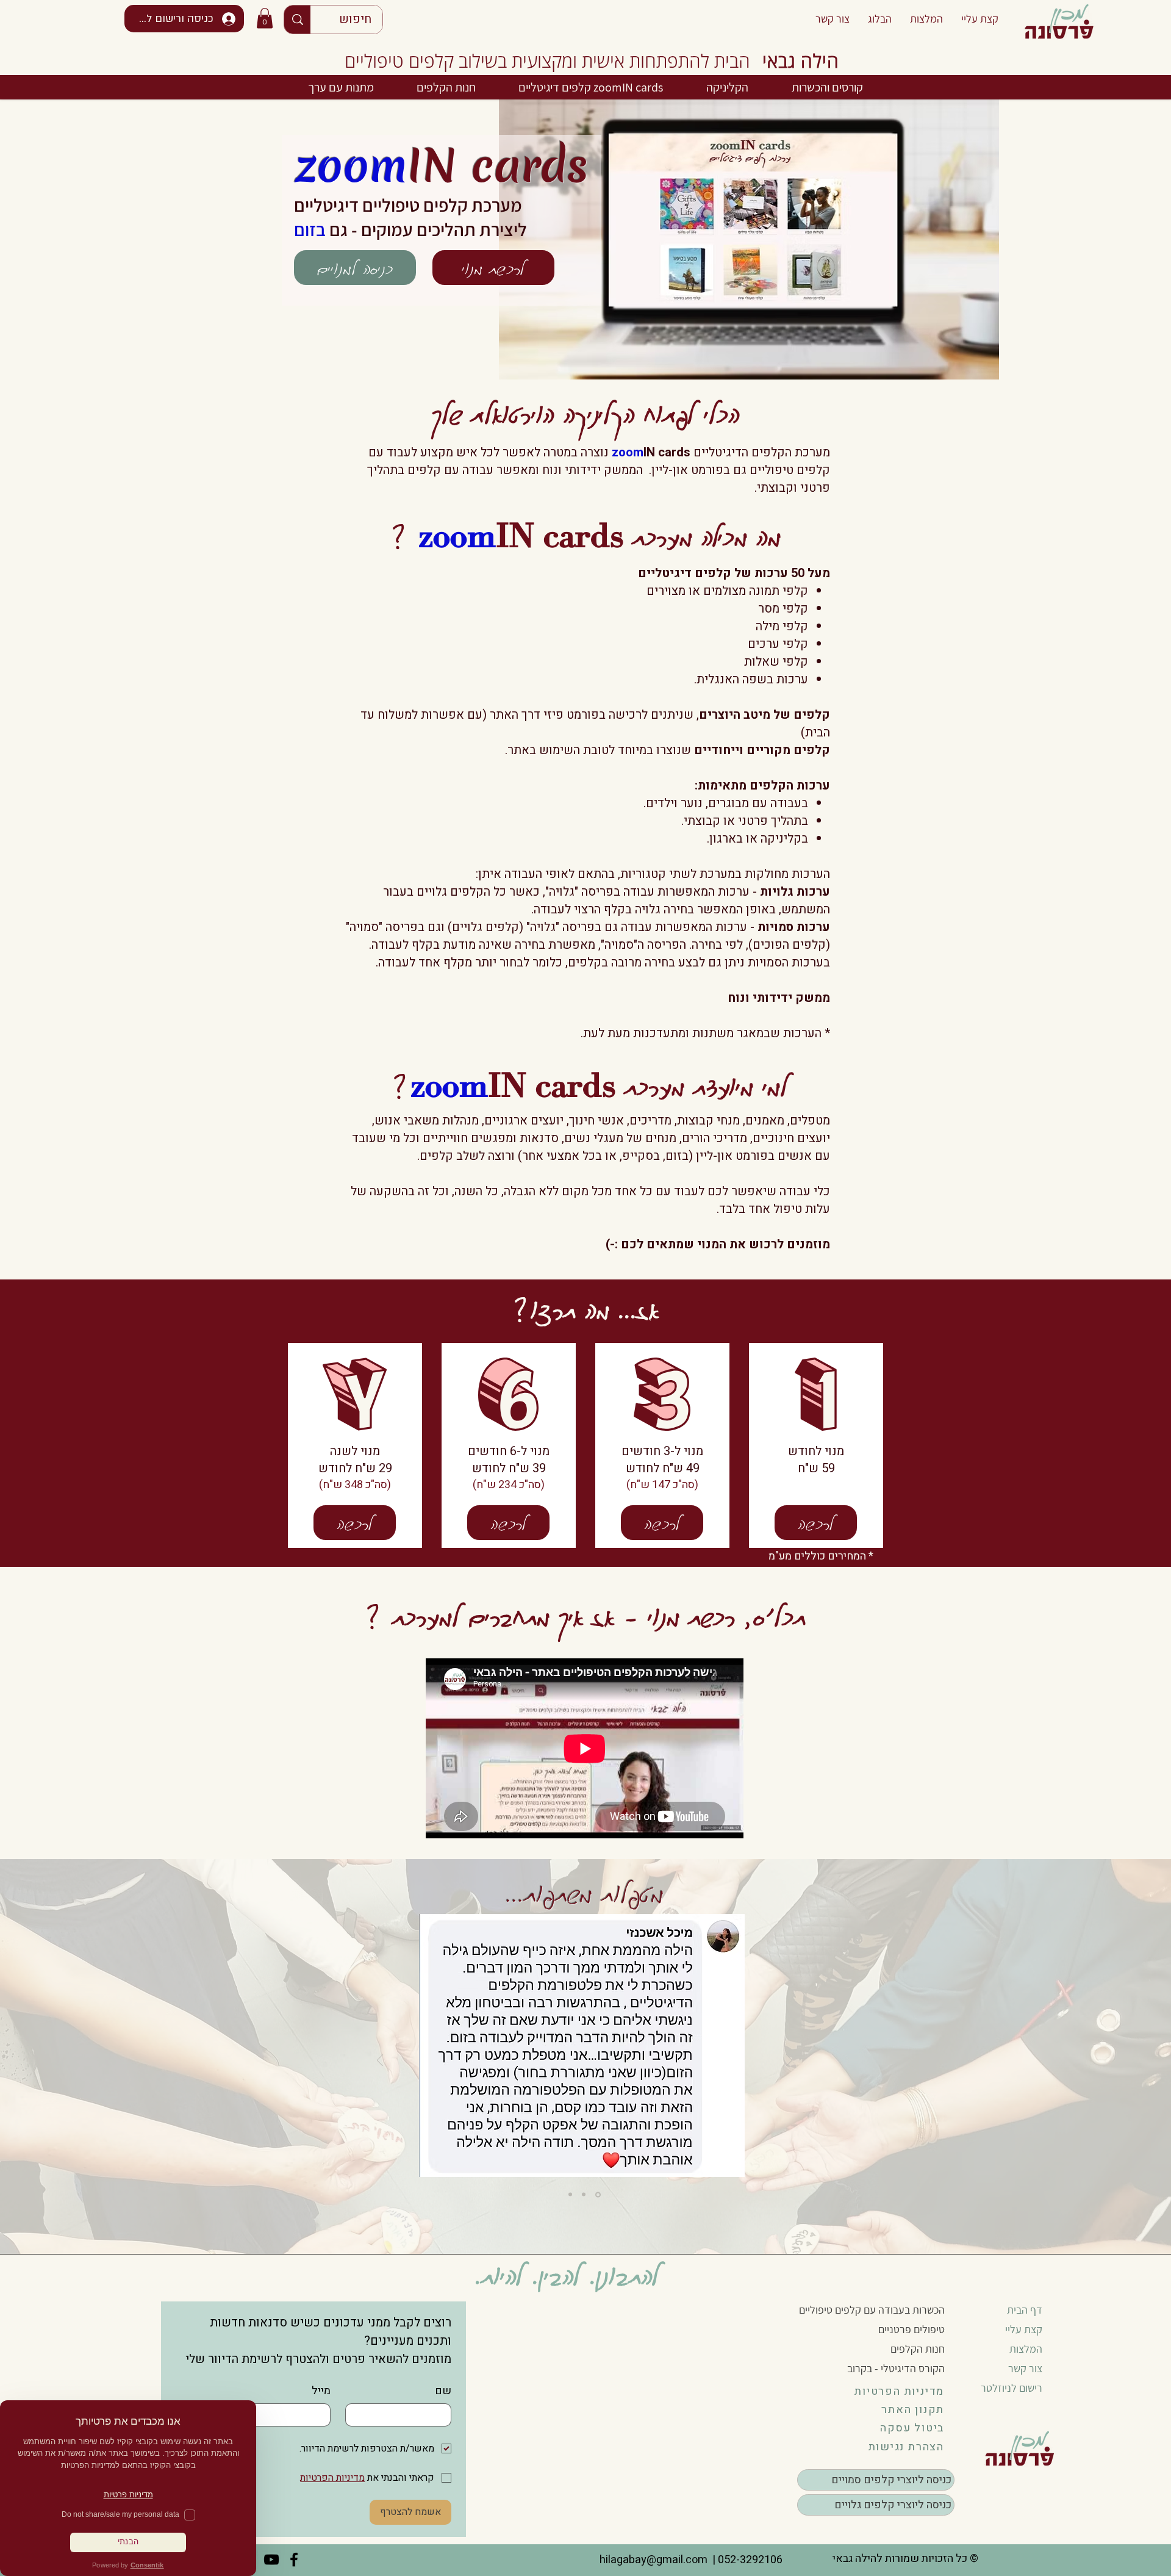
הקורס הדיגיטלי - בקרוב (896, 2368)
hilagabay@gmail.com (652, 2560)
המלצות (1026, 2349)
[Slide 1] (585, 2194)
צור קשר (1025, 2368)
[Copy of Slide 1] (599, 2195)
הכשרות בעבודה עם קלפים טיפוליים (872, 2310)
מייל (321, 2391)
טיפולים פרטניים (911, 2329)
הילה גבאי (801, 61)
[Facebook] (294, 2560)
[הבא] (380, 2061)
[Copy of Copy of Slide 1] (570, 2195)
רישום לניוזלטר (1012, 2388)
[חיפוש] (297, 20)
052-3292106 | (745, 2560)
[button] (265, 18)
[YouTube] (271, 2560)
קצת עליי (1024, 2329)
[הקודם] (789, 2061)
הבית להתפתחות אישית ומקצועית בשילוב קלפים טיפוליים (547, 61)
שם (443, 2391)
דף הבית (1025, 2310)
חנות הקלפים (918, 2349)
